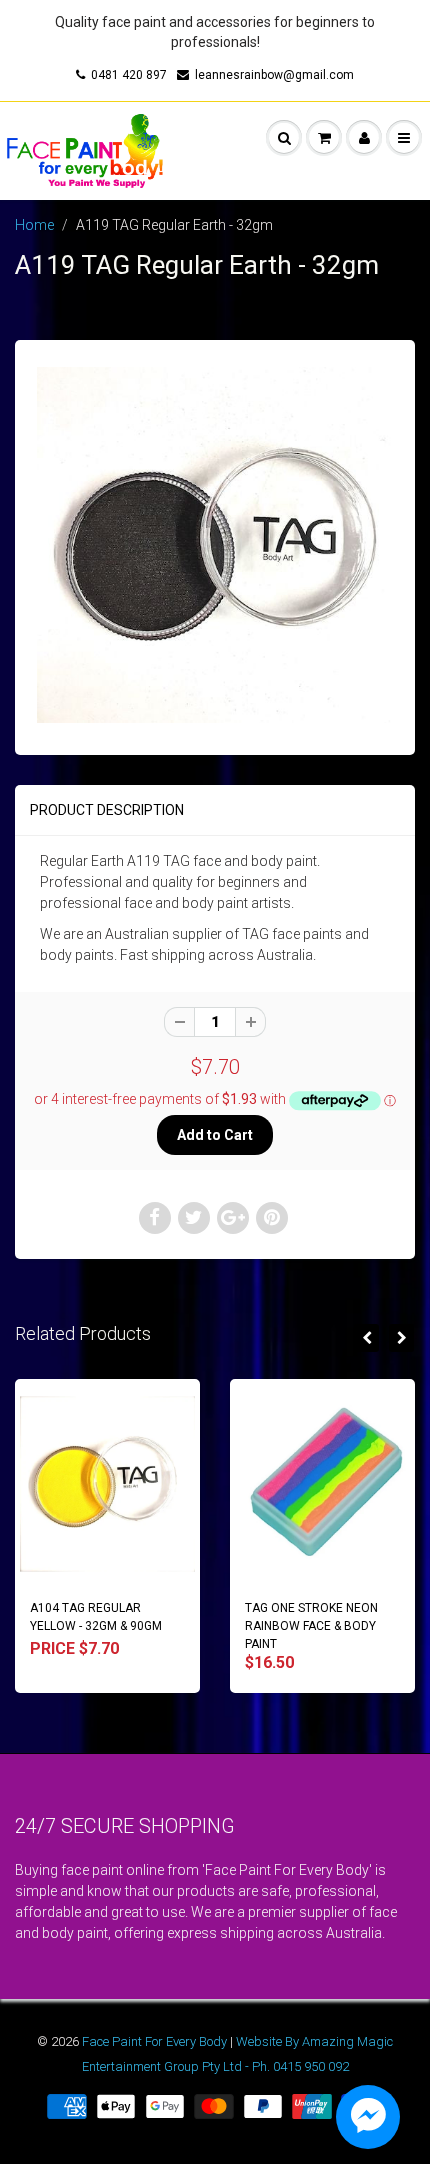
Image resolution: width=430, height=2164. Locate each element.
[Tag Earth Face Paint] (215, 545)
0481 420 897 (129, 75)
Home (34, 225)
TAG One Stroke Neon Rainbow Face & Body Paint (311, 1626)
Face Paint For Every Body (154, 2041)
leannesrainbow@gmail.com (274, 75)
